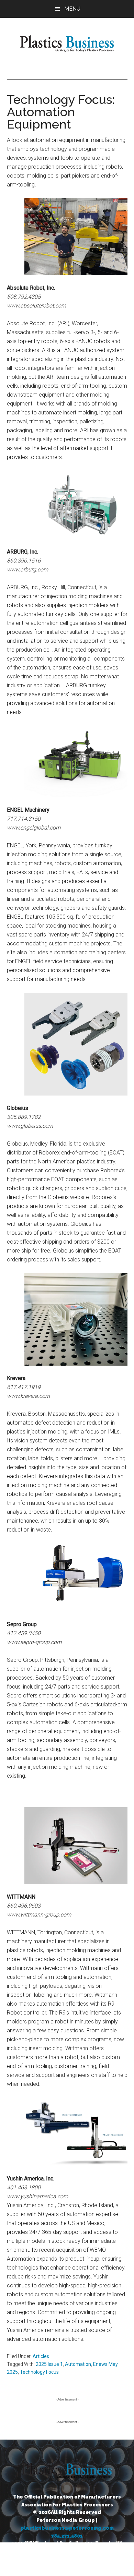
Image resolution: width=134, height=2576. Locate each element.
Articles (41, 2356)
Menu (72, 9)
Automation (78, 2364)
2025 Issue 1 (49, 2364)
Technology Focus (39, 2372)
